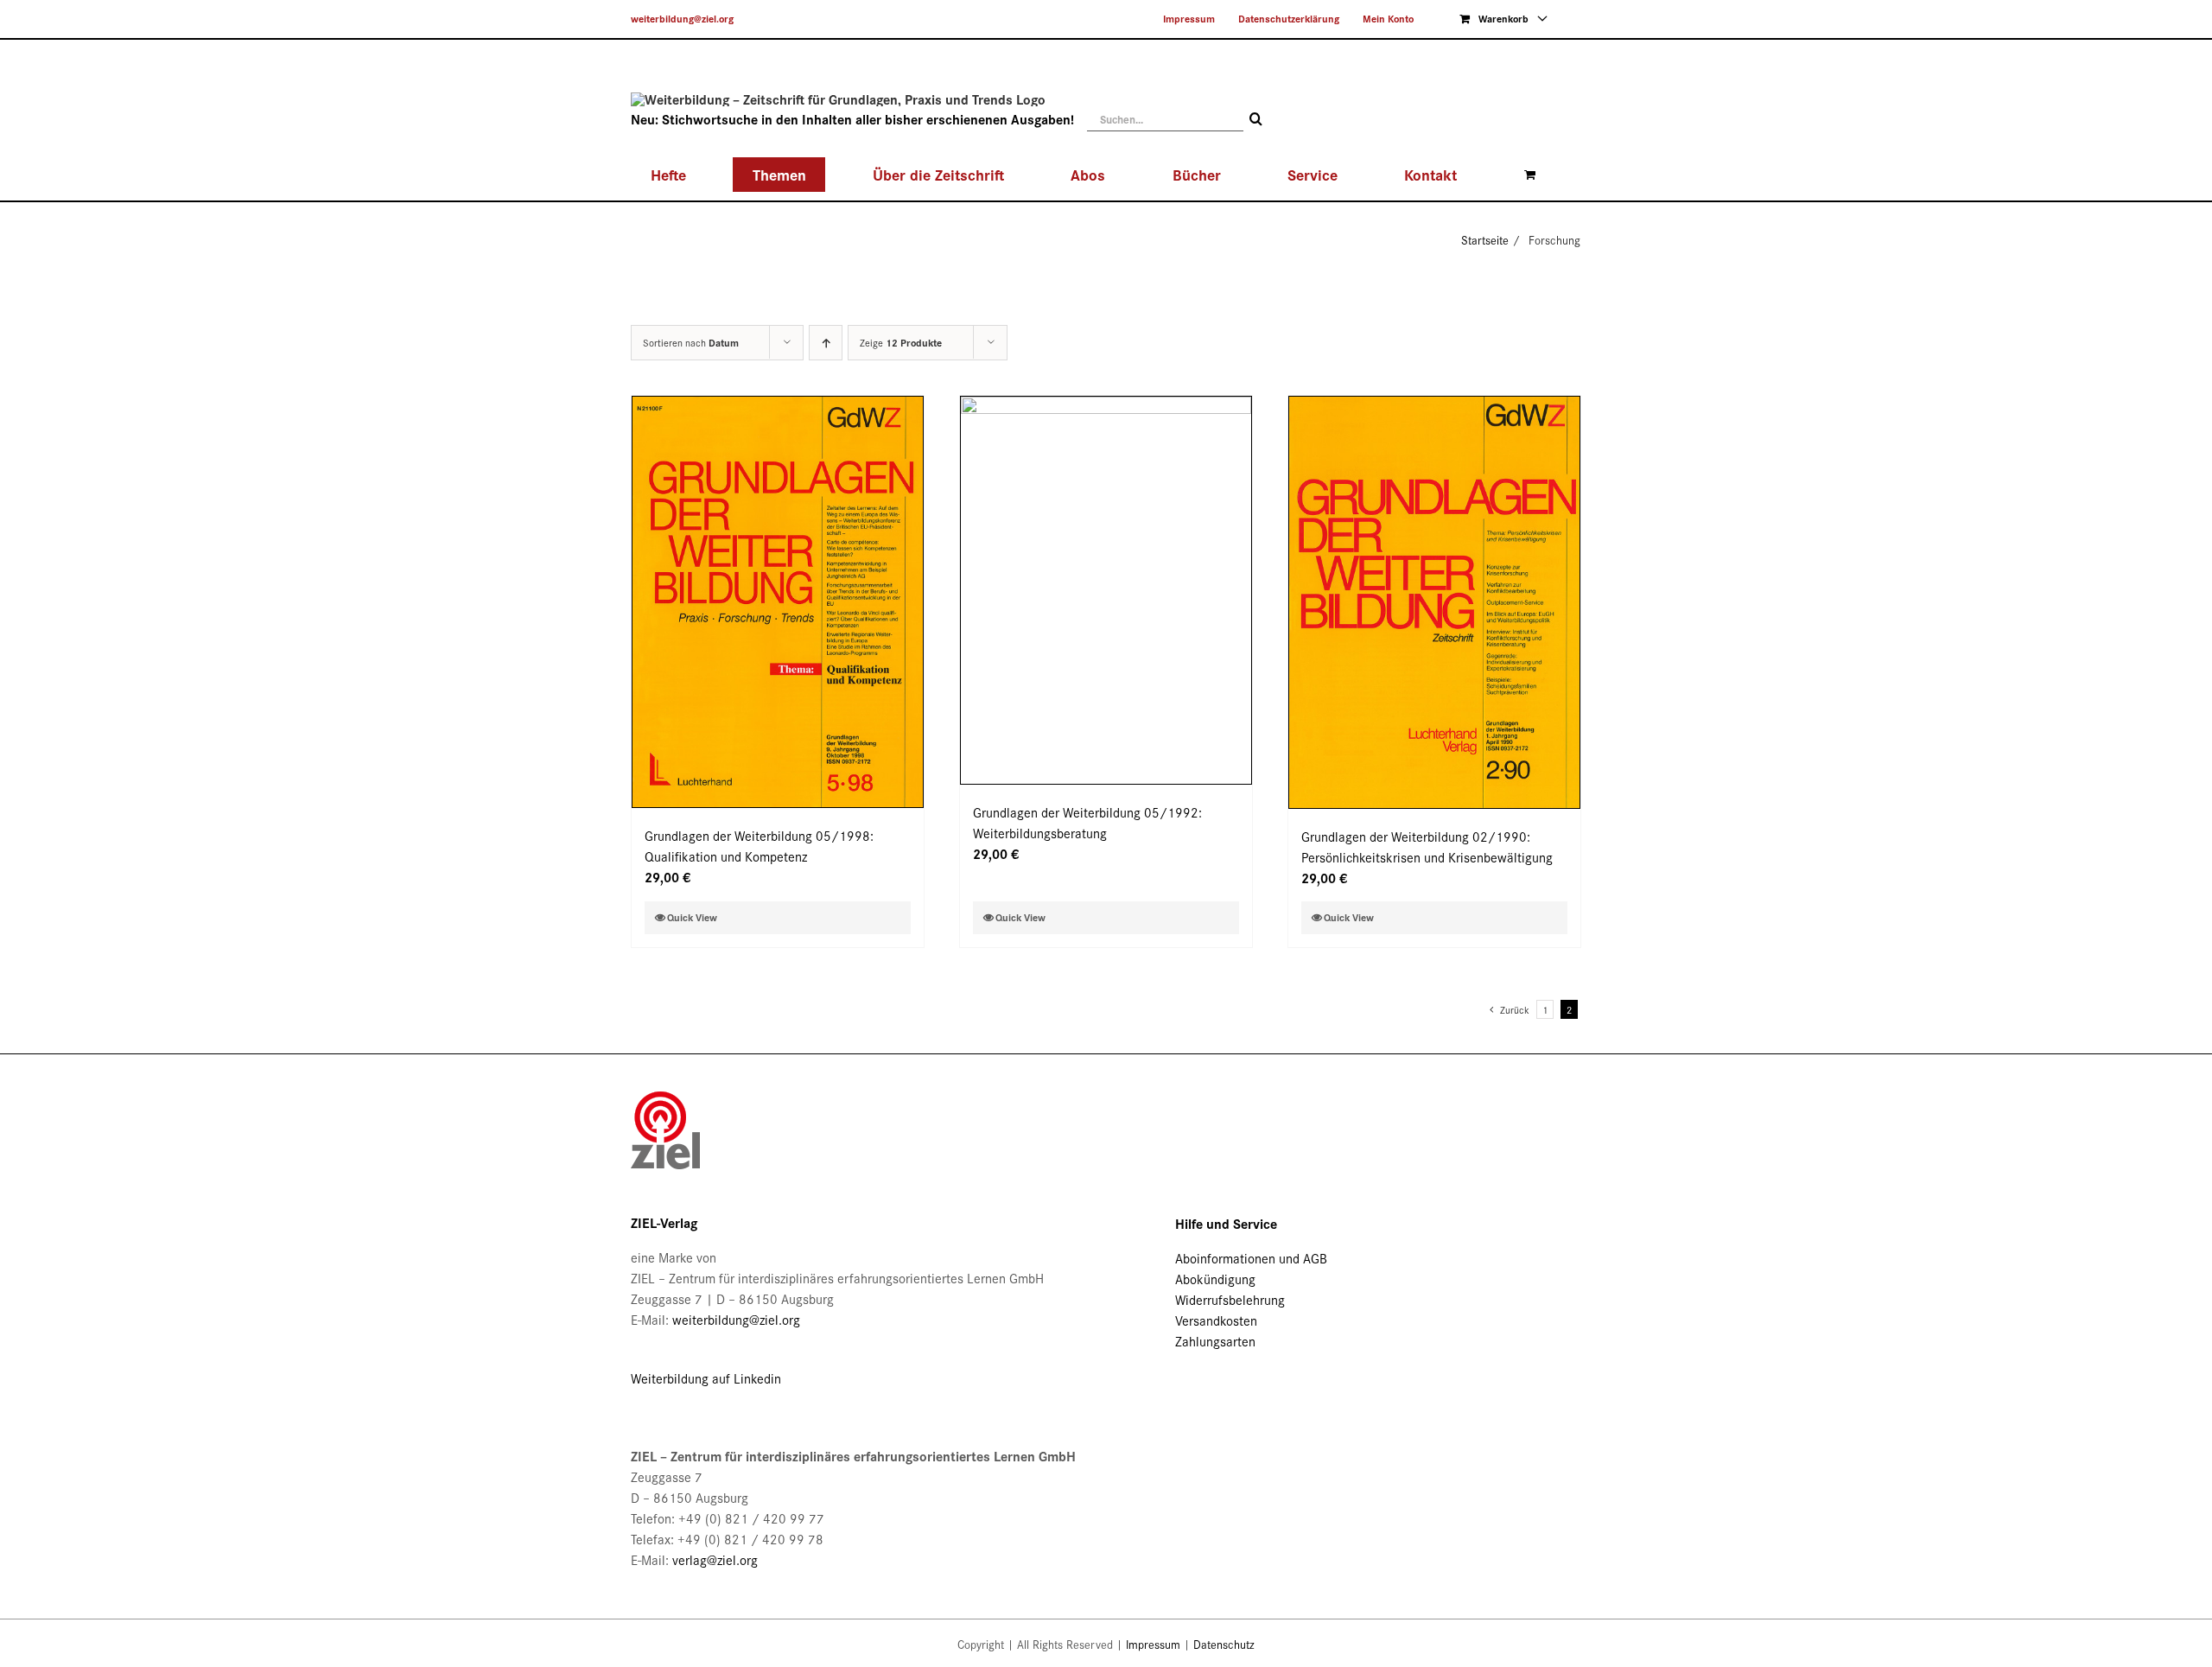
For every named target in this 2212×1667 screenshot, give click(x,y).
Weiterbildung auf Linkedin (706, 1378)
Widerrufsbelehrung (1230, 1299)
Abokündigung (1215, 1279)
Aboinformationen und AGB (1251, 1258)
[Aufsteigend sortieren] (826, 343)
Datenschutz (1224, 1644)
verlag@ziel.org (715, 1559)
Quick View (692, 917)
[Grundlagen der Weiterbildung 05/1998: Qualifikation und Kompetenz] (778, 602)
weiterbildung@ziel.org (682, 19)
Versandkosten (1216, 1320)
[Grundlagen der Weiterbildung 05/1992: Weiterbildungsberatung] (1106, 590)
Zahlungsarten (1215, 1341)
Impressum (1153, 1644)
